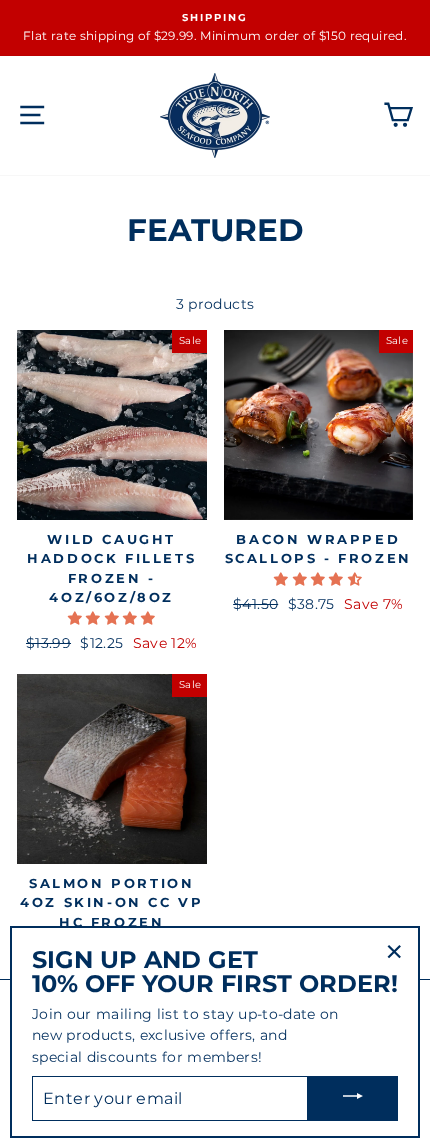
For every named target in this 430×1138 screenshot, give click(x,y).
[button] (112, 618)
